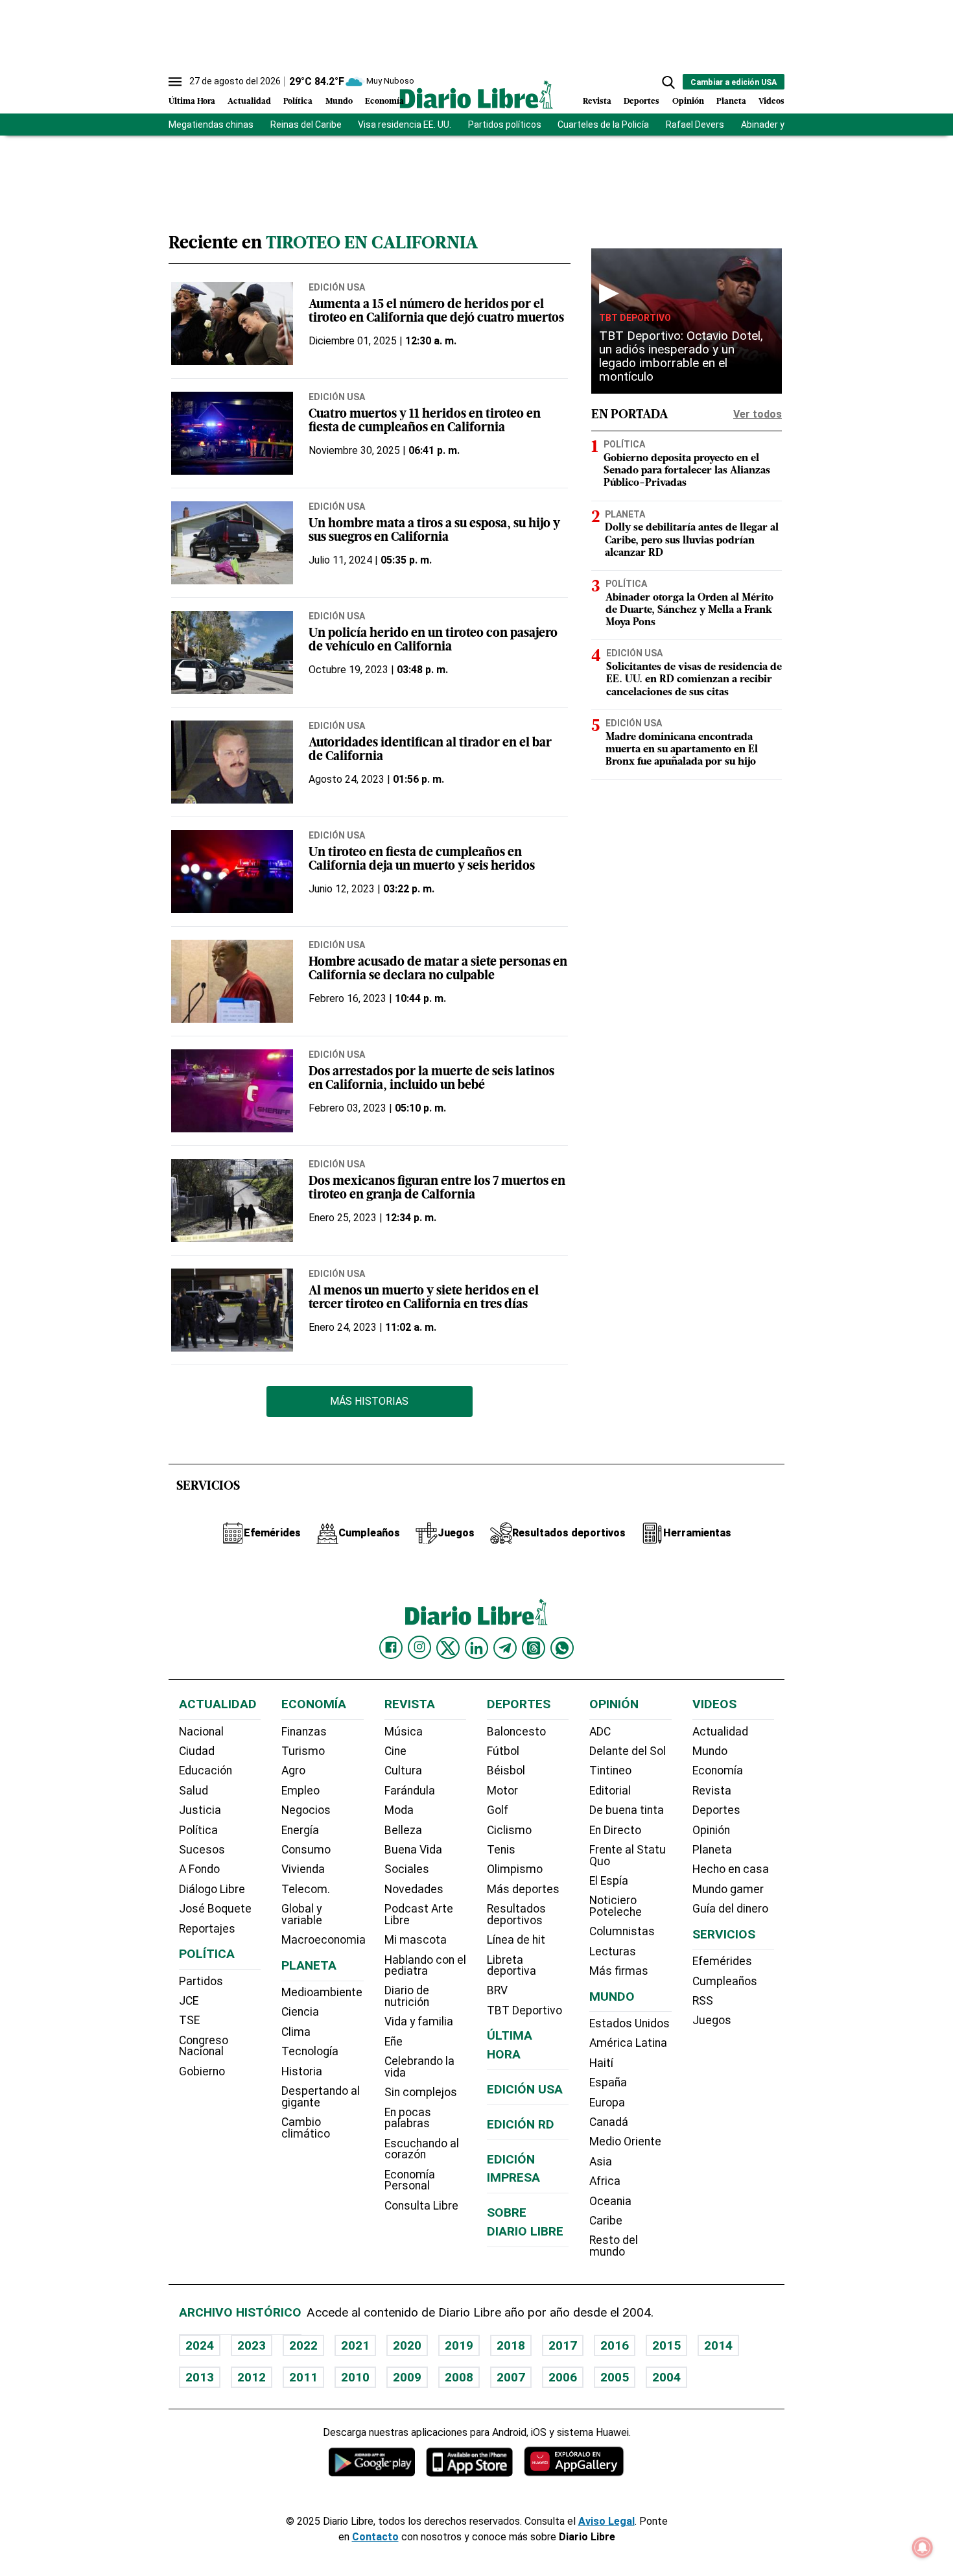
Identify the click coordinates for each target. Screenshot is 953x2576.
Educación (206, 1771)
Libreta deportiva (512, 1966)
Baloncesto (516, 1732)
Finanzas (304, 1732)
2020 (407, 2345)
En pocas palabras (408, 2118)
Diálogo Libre (212, 1889)
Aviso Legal (606, 2521)
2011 (303, 2377)
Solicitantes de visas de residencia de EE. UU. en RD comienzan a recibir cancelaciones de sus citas (694, 680)
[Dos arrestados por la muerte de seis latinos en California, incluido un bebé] (232, 1091)
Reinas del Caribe (306, 125)
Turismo (303, 1751)
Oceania (610, 2201)
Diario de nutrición (407, 1996)
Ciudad (197, 1751)
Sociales (407, 1869)
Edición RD (521, 2124)
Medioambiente (322, 1992)
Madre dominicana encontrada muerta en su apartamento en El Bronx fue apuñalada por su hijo (682, 749)
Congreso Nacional (204, 2046)
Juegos (712, 2020)
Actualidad (249, 101)
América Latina (628, 2043)
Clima (296, 2032)
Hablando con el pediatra (425, 1966)
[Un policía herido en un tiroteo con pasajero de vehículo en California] (232, 652)
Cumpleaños (725, 1981)
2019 (459, 2345)
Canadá (609, 2122)
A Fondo (199, 1869)
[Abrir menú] (175, 82)
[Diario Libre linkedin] (476, 1648)
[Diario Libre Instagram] (419, 1647)
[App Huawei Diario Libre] (574, 2462)
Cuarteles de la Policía (603, 125)
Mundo (339, 101)
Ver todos (758, 414)
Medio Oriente (625, 2141)
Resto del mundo (614, 2246)
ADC (600, 1732)
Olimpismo (515, 1869)
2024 (200, 2345)
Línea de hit (516, 1940)
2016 (615, 2345)
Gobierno (202, 2071)
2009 (407, 2377)
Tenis (501, 1850)
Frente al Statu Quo (628, 1855)
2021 (355, 2345)
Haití (601, 2063)
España (608, 2082)
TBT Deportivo (635, 318)
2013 (200, 2377)
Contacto (375, 2537)
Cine (395, 1751)
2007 (511, 2377)
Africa (605, 2181)
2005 (615, 2377)
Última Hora (192, 101)
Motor (502, 1791)
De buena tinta (627, 1810)
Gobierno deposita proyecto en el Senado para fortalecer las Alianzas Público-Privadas (687, 471)
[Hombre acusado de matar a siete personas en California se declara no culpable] (232, 981)
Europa (607, 2103)
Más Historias (369, 1401)
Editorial (610, 1791)
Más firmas (619, 1971)
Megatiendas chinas (211, 125)
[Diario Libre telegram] (505, 1648)
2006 (563, 2377)
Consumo (306, 1850)
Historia (302, 2071)
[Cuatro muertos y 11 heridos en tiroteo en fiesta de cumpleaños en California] (232, 433)
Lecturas (613, 1951)
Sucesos (202, 1850)
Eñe (394, 2042)
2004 (666, 2377)
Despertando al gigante (321, 2097)
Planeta (731, 101)
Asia (601, 2162)
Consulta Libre (421, 2206)
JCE (189, 2001)
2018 (511, 2345)
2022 (303, 2345)
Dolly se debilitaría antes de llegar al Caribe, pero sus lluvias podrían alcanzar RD (692, 540)
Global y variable (302, 1914)
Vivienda (303, 1869)
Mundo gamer (728, 1889)
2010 (355, 2377)
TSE (189, 2020)
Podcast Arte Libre (419, 1914)
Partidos (201, 1981)
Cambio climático (306, 2128)
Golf (498, 1810)
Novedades (414, 1889)
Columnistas (622, 1931)
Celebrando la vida (419, 2067)
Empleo (300, 1791)
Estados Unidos (629, 2023)
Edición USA (337, 287)
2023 (252, 2345)
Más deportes (523, 1889)
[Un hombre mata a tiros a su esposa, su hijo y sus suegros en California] (232, 543)
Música (404, 1732)
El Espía (609, 1881)
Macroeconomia (324, 1940)
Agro (293, 1771)
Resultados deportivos (516, 1914)
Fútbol (503, 1751)
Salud (194, 1791)
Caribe (606, 2221)
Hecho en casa (731, 1869)
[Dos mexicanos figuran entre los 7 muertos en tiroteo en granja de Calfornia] (232, 1200)
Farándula (410, 1791)
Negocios (306, 1810)
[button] (668, 82)
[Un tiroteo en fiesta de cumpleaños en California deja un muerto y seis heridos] (232, 872)
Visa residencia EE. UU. (405, 125)
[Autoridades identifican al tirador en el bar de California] (232, 762)
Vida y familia (419, 2021)
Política (298, 101)
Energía (300, 1830)
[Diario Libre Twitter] (448, 1648)
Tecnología (310, 2051)
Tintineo (610, 1771)
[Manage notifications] (923, 2547)
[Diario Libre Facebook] (391, 1648)
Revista (597, 101)
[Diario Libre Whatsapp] (562, 1648)
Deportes (641, 101)
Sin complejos (421, 2092)
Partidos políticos (505, 125)
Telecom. (306, 1889)
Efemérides (722, 1961)
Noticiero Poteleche (616, 1906)
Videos (771, 101)
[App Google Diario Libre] (372, 2462)
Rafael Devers (695, 125)
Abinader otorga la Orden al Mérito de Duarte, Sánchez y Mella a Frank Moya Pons (689, 610)
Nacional (201, 1732)
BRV (497, 1990)
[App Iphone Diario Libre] (469, 2462)
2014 (718, 2345)
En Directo (615, 1830)
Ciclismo (509, 1830)
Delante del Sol (628, 1751)
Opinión (688, 101)
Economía (384, 101)
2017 (563, 2345)
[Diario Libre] (476, 94)
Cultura (403, 1771)
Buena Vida (413, 1850)
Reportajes (207, 1929)
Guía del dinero (730, 1909)
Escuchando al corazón (422, 2149)
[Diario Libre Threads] (534, 1648)
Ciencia (300, 2012)
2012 (252, 2377)
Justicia (200, 1810)
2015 (666, 2345)
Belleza (403, 1830)
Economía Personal (410, 2180)
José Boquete (215, 1909)
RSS (703, 2001)
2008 (459, 2377)
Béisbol (506, 1771)
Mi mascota (416, 1940)
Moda (399, 1810)
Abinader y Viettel (778, 125)
